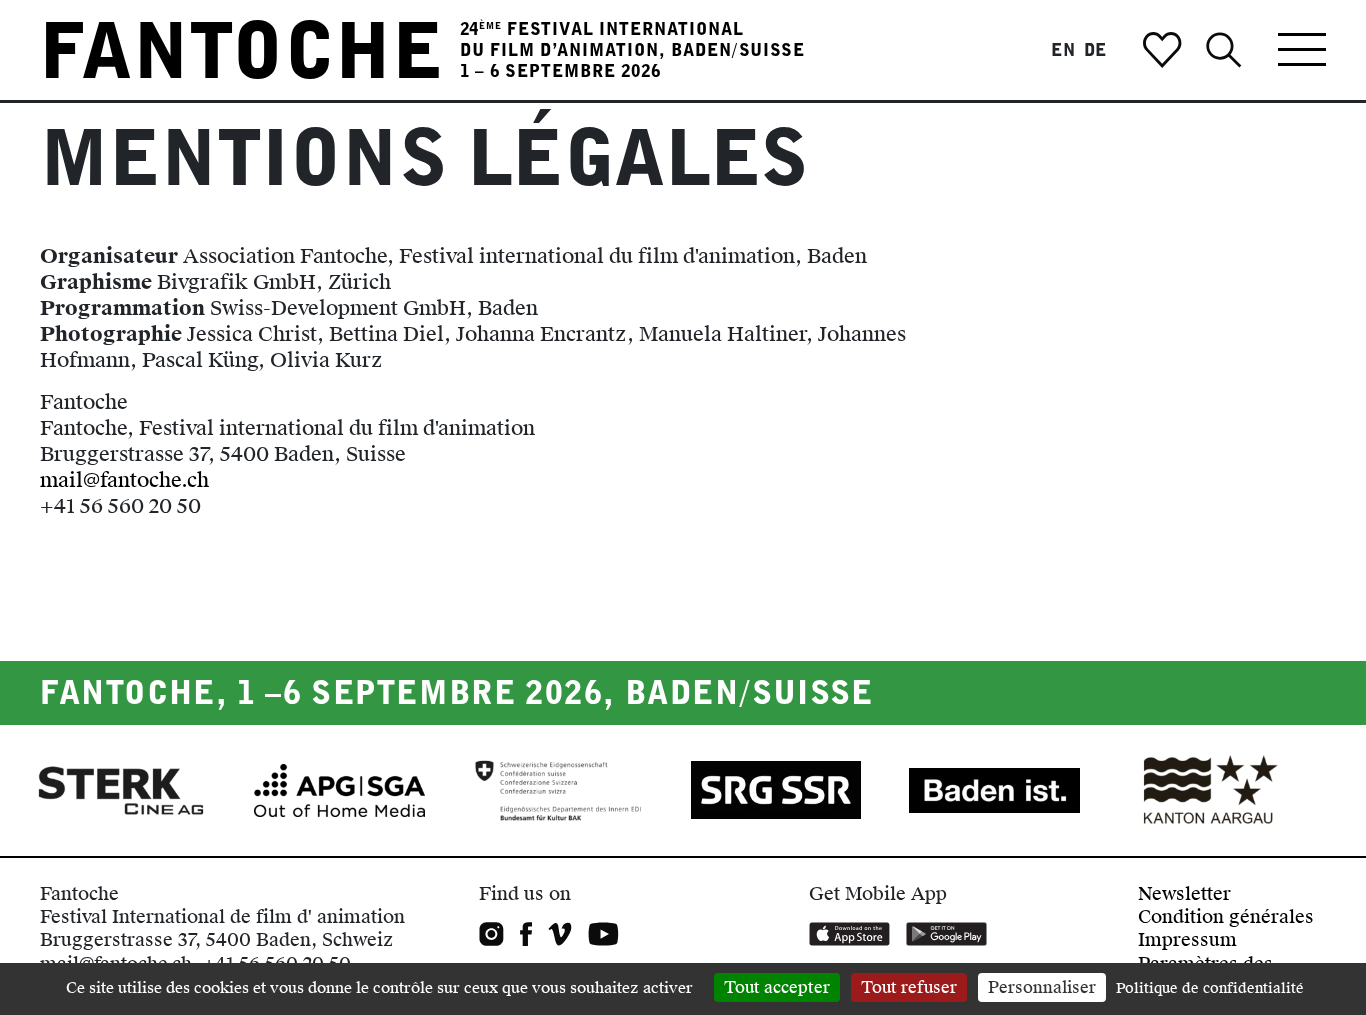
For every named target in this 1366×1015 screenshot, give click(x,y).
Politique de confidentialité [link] (1210, 988)
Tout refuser (909, 987)
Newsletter (1184, 893)
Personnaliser (1042, 987)
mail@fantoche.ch (124, 480)
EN (1063, 50)
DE (1096, 50)
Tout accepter (777, 987)
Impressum (1187, 939)
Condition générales (1226, 916)
